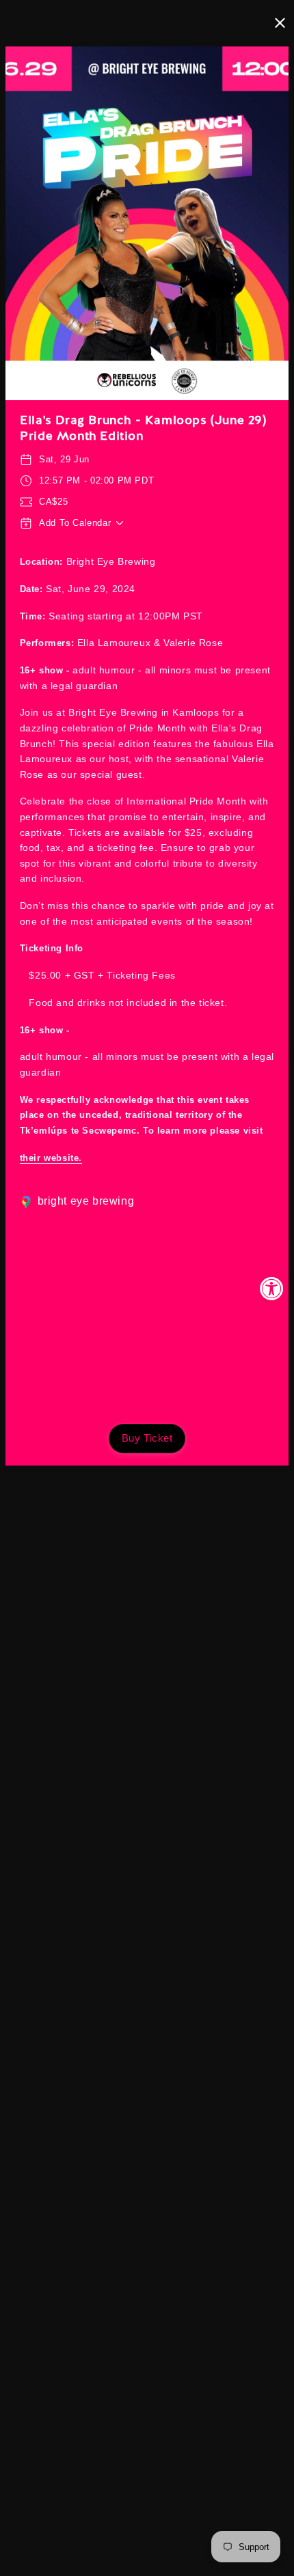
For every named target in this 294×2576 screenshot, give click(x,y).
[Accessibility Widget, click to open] (272, 1288)
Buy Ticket (147, 1438)
